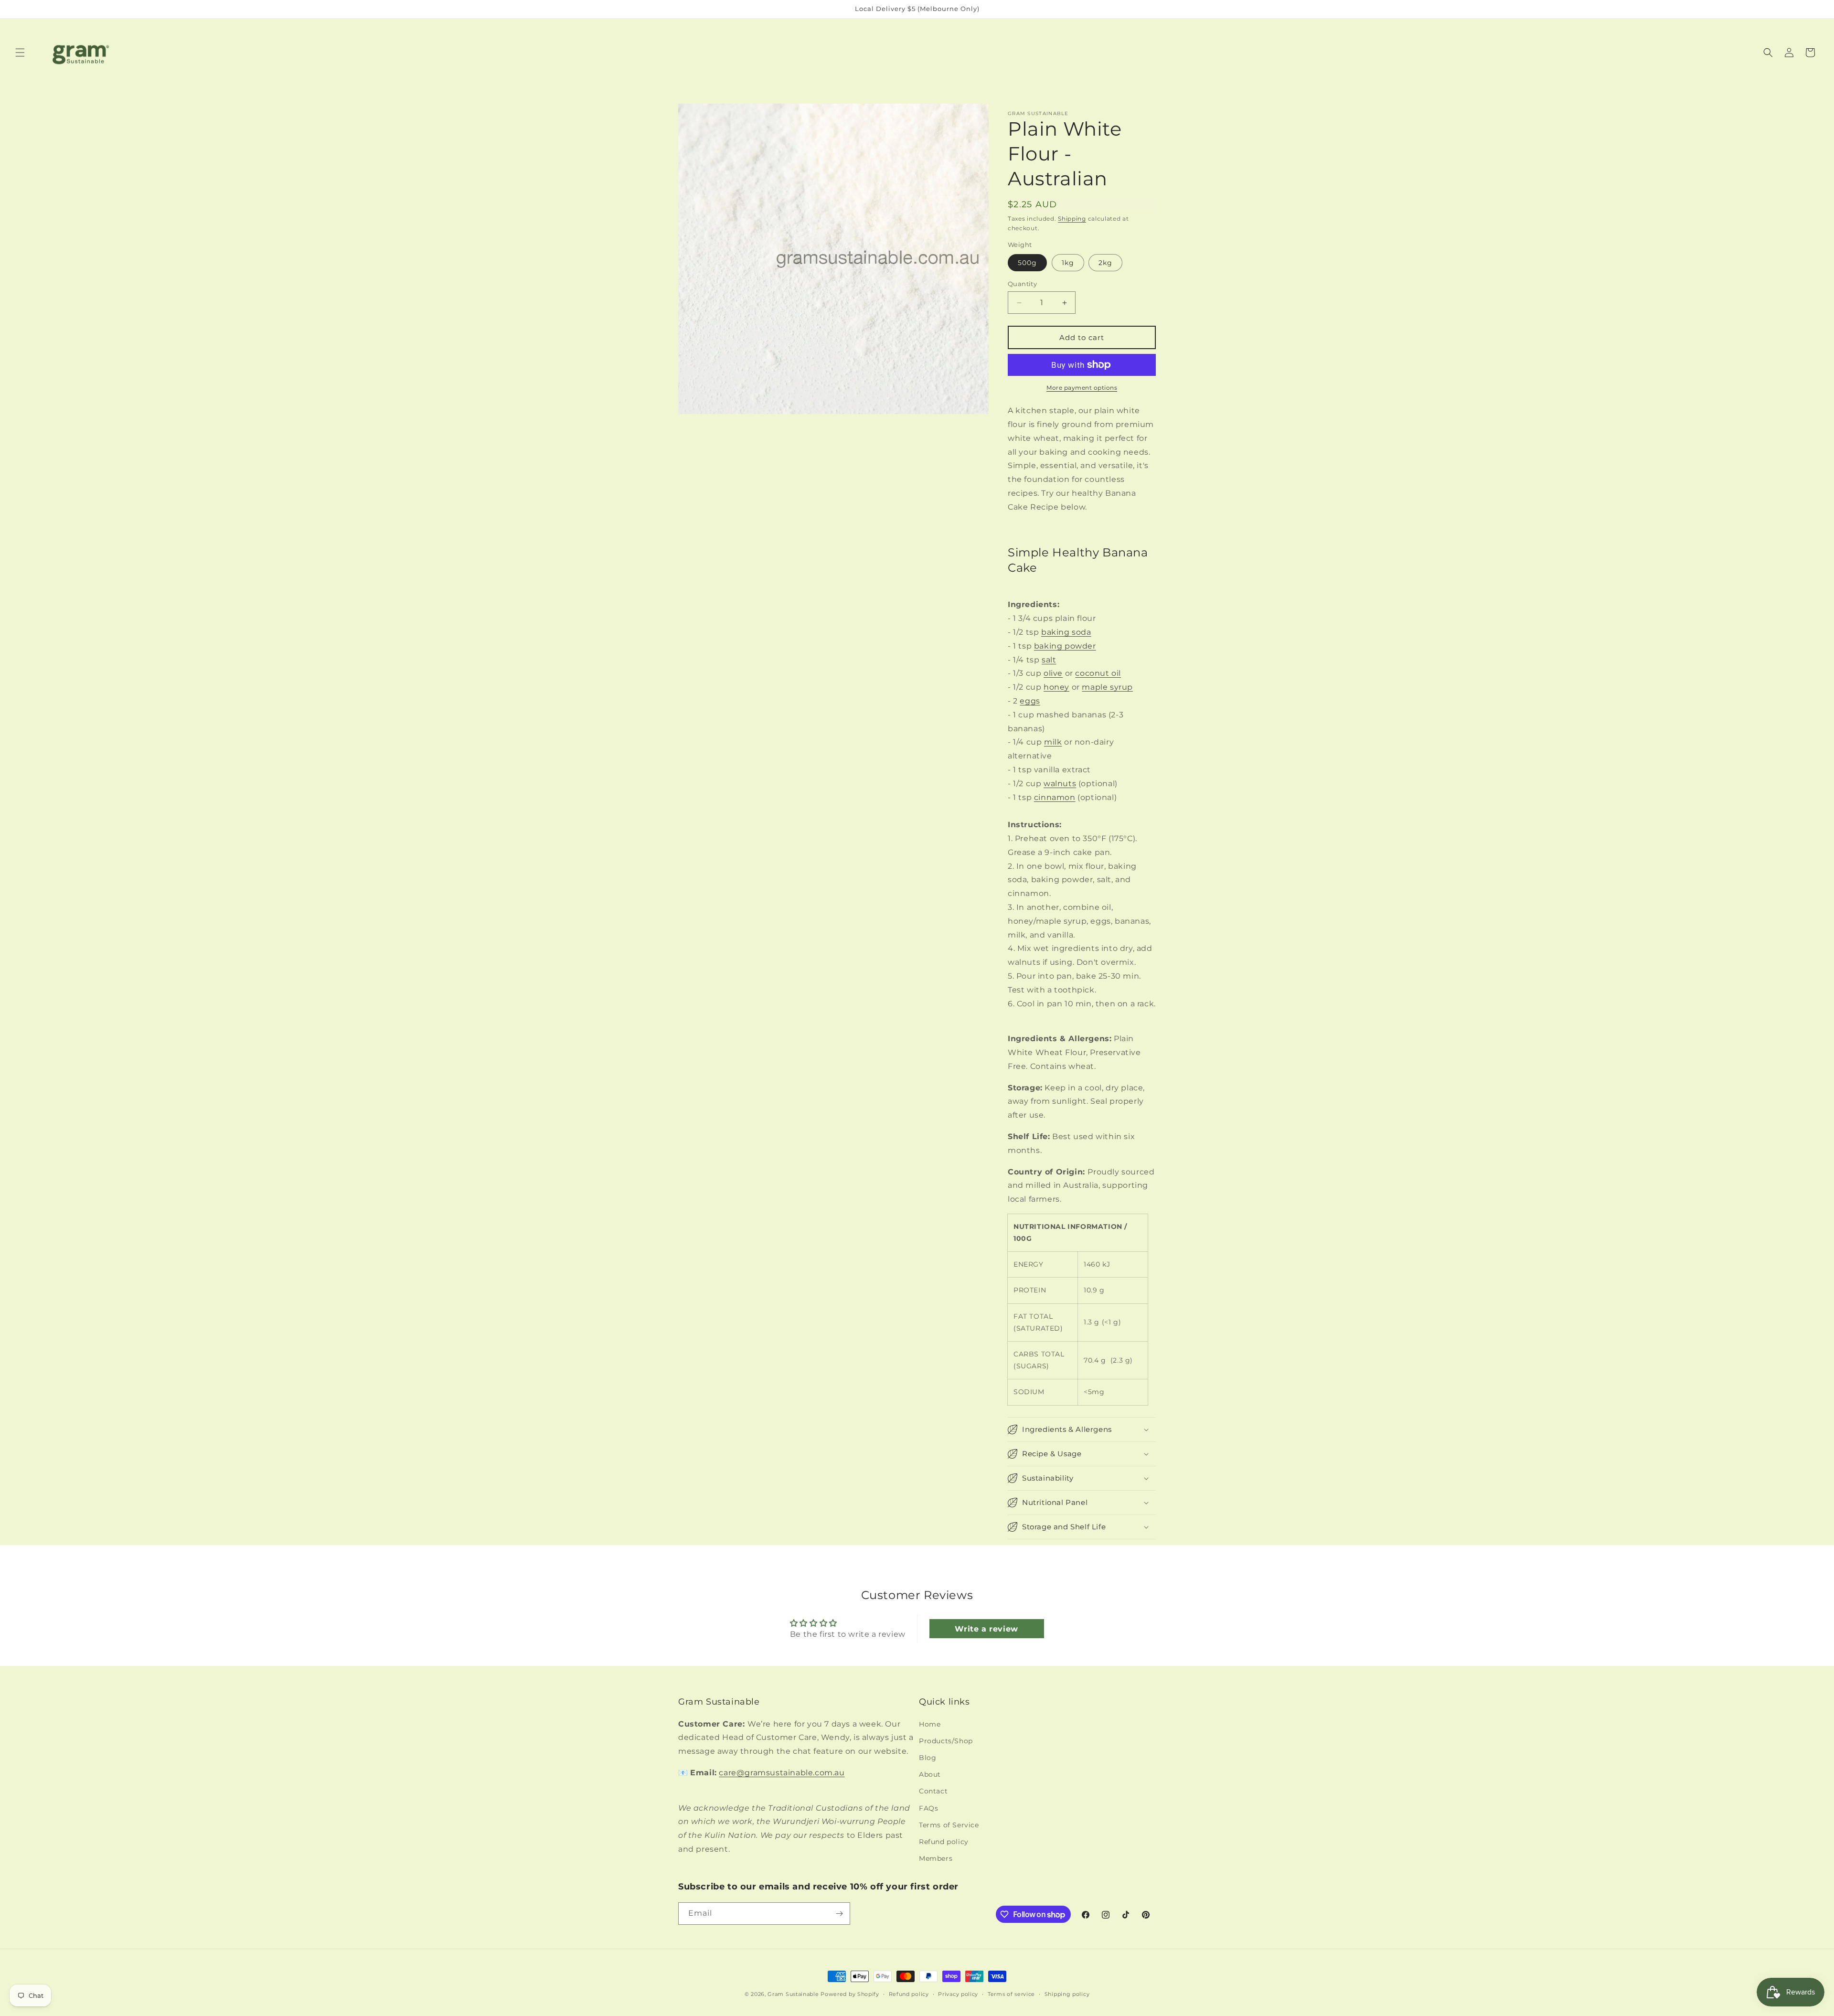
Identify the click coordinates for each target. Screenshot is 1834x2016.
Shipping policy (1067, 1994)
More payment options (1082, 388)
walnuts (1060, 784)
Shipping (1072, 219)
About (930, 1774)
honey (1056, 687)
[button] (20, 53)
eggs (1030, 701)
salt (1049, 660)
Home (930, 1724)
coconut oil (1098, 673)
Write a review (986, 1628)
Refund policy (944, 1842)
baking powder (1065, 646)
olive (1053, 673)
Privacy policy (958, 1994)
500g (1027, 263)
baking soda (1066, 632)
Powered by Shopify (850, 1994)
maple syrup (1107, 687)
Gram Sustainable (793, 1994)
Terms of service (1011, 1994)
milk (1053, 742)
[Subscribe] (839, 1914)
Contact (933, 1791)
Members (936, 1858)
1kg (1068, 263)
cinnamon (1055, 797)
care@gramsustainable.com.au (782, 1773)
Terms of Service (949, 1825)
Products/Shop (946, 1741)
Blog (928, 1758)
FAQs (928, 1808)
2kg (1105, 263)
